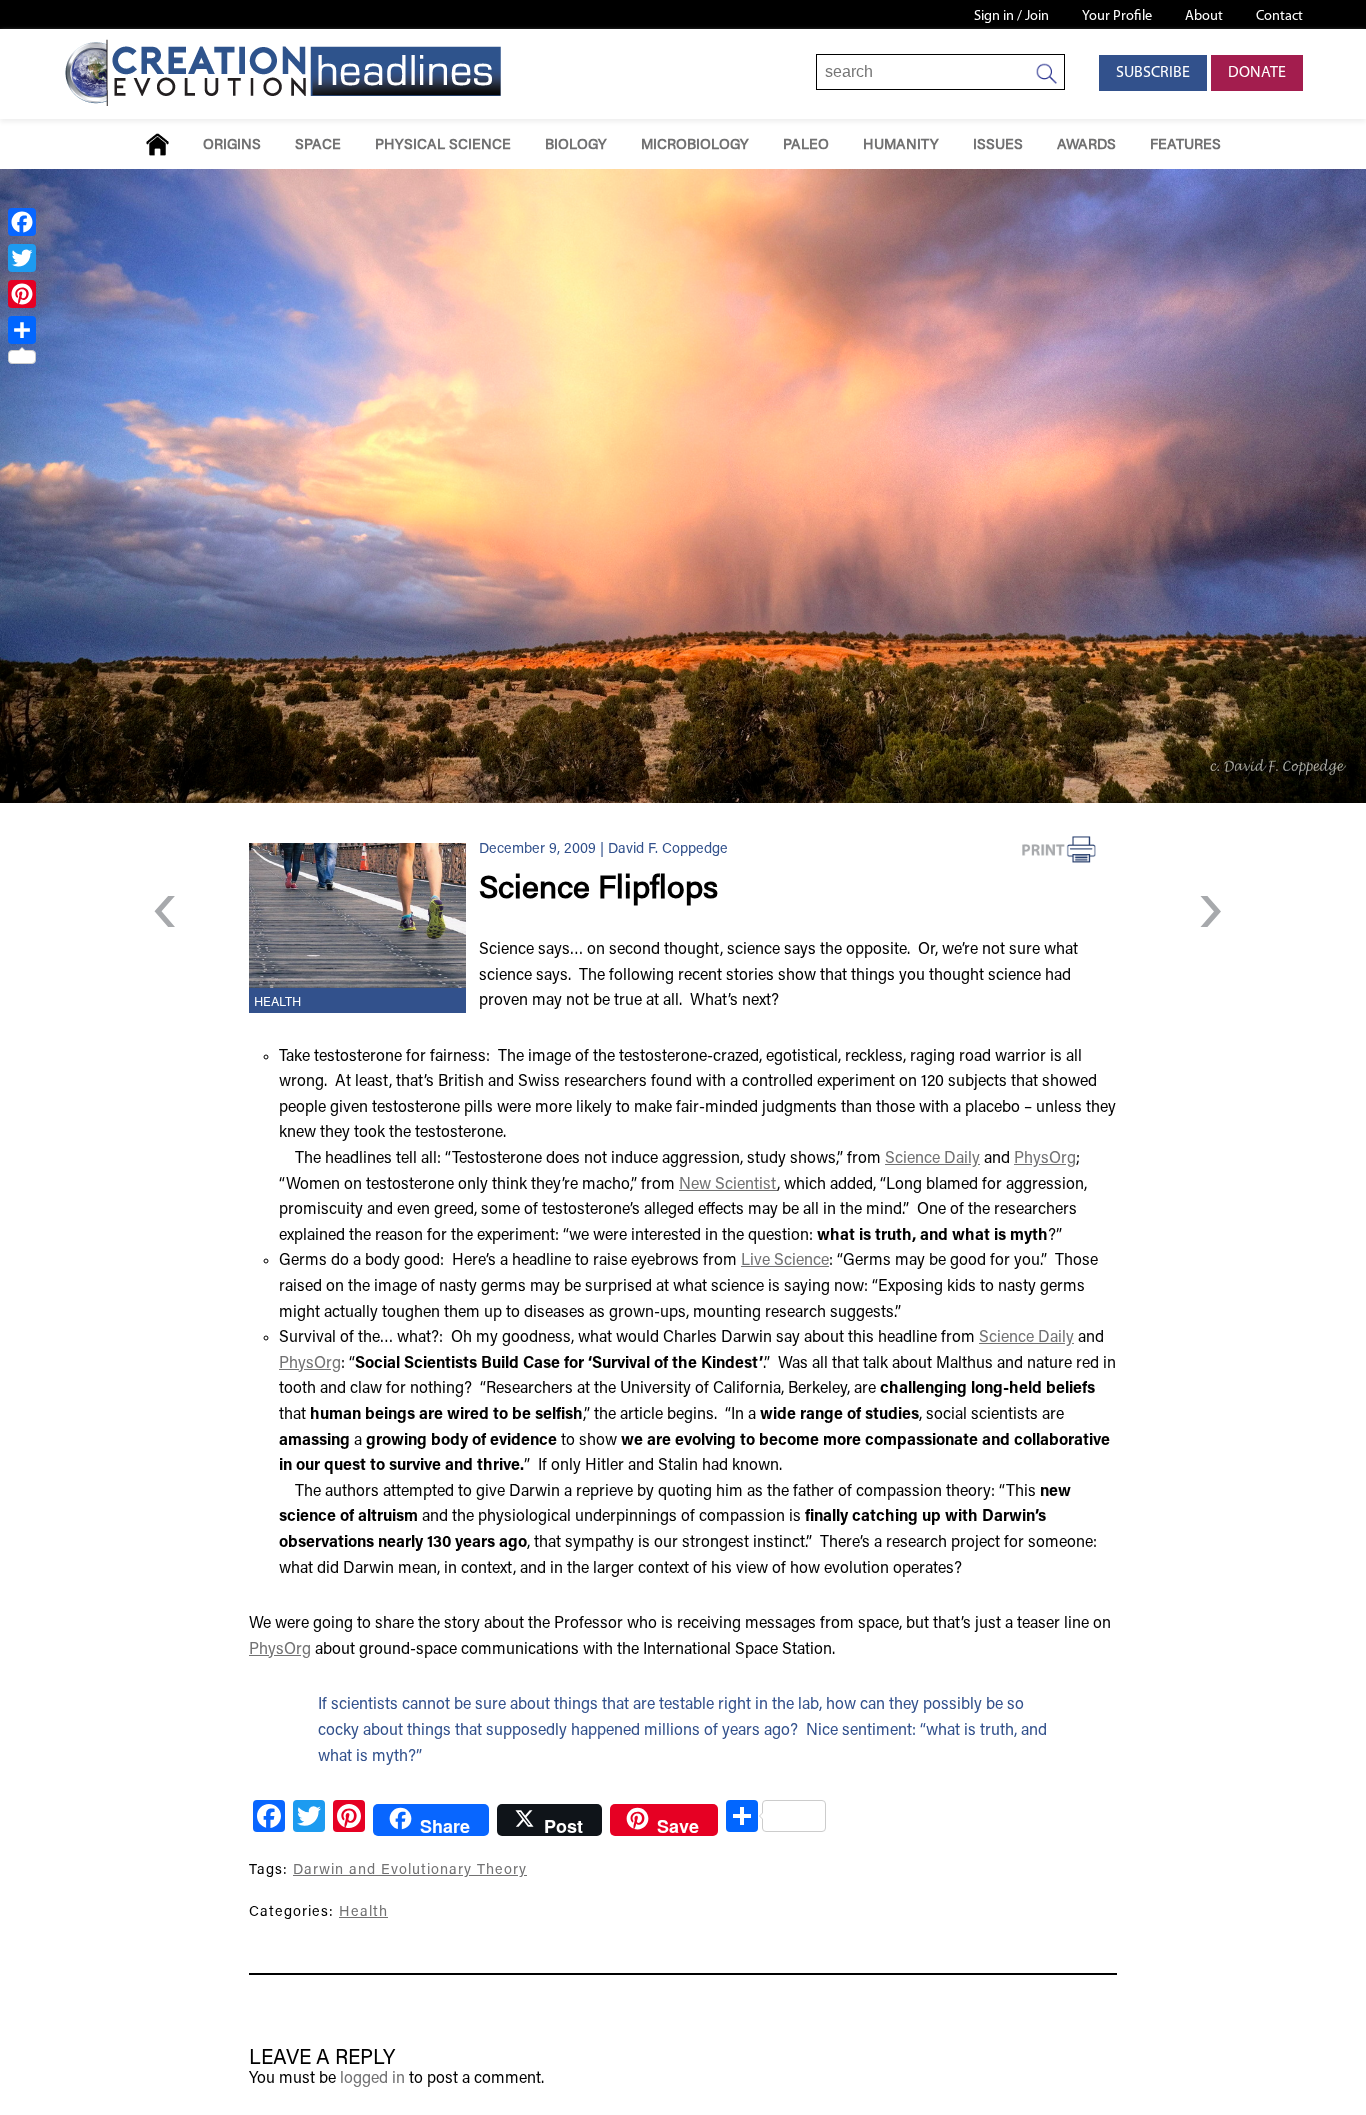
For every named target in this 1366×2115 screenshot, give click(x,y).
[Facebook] (22, 222)
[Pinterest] (22, 294)
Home (157, 144)
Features (1185, 145)
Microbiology (695, 145)
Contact (1279, 16)
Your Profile (1117, 16)
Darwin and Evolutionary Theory (410, 1870)
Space (318, 145)
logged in (372, 2079)
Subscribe (1153, 73)
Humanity (901, 145)
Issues (998, 145)
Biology (576, 145)
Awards (1086, 145)
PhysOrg (1045, 1159)
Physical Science (443, 145)
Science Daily (932, 1159)
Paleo (806, 145)
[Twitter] (22, 258)
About (1204, 16)
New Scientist (728, 1185)
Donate (1257, 73)
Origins (232, 145)
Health (277, 1003)
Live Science (785, 1261)
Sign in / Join (1011, 16)
